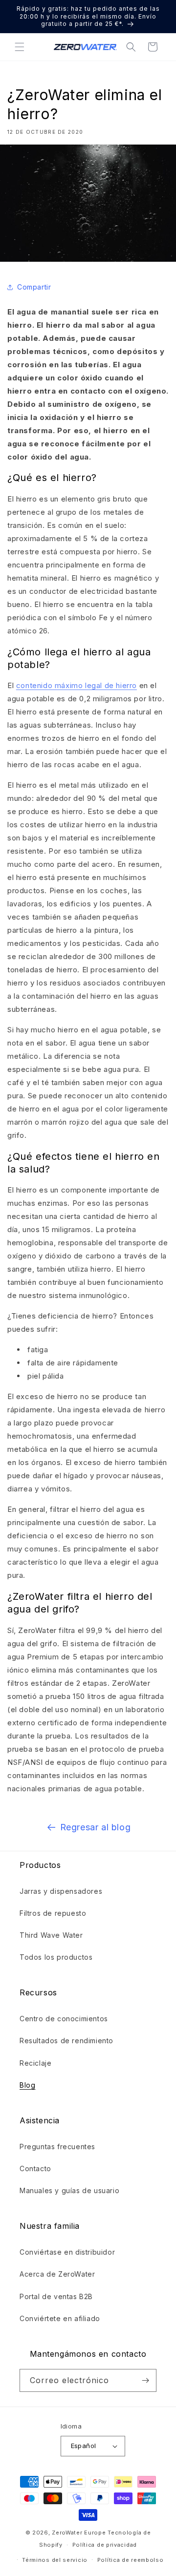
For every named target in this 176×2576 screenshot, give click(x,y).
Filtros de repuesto (53, 1913)
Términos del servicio (55, 2560)
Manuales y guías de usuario (69, 2190)
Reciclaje (35, 2063)
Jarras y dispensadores (61, 1891)
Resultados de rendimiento (66, 2041)
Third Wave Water (51, 1935)
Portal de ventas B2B (56, 2296)
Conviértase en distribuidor (67, 2252)
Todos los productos (56, 1957)
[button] (20, 47)
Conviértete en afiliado (60, 2318)
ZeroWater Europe (79, 2533)
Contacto (35, 2168)
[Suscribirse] (145, 2380)
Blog (27, 2085)
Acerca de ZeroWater (57, 2274)
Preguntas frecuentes (57, 2147)
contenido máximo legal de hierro (77, 685)
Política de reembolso (131, 2560)
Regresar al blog (96, 1827)
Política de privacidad (105, 2545)
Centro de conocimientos (64, 2019)
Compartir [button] (34, 287)
